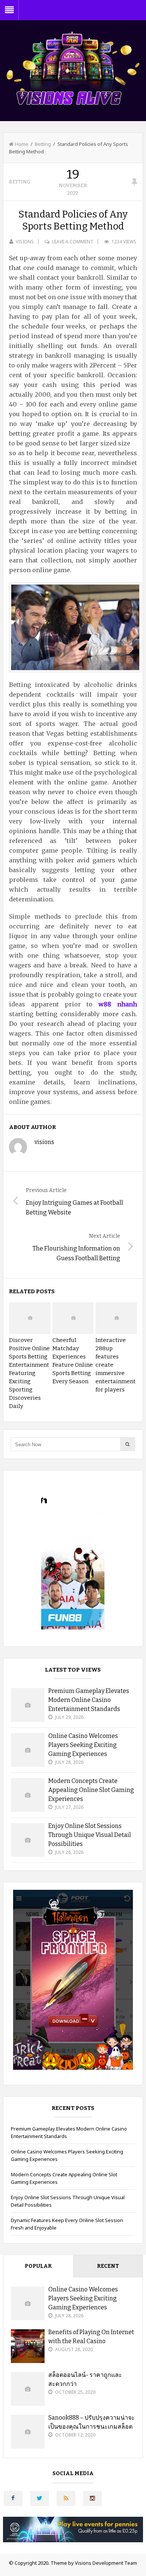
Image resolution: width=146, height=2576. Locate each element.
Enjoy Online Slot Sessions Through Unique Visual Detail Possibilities (90, 1835)
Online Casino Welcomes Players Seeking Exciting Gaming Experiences (83, 1745)
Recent (108, 2266)
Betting (43, 144)
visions (25, 242)
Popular (38, 2266)
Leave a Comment (73, 242)
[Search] (128, 1444)
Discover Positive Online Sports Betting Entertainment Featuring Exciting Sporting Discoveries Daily (29, 1373)
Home (22, 144)
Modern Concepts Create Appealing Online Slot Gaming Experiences (91, 1790)
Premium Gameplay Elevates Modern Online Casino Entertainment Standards (89, 1700)
